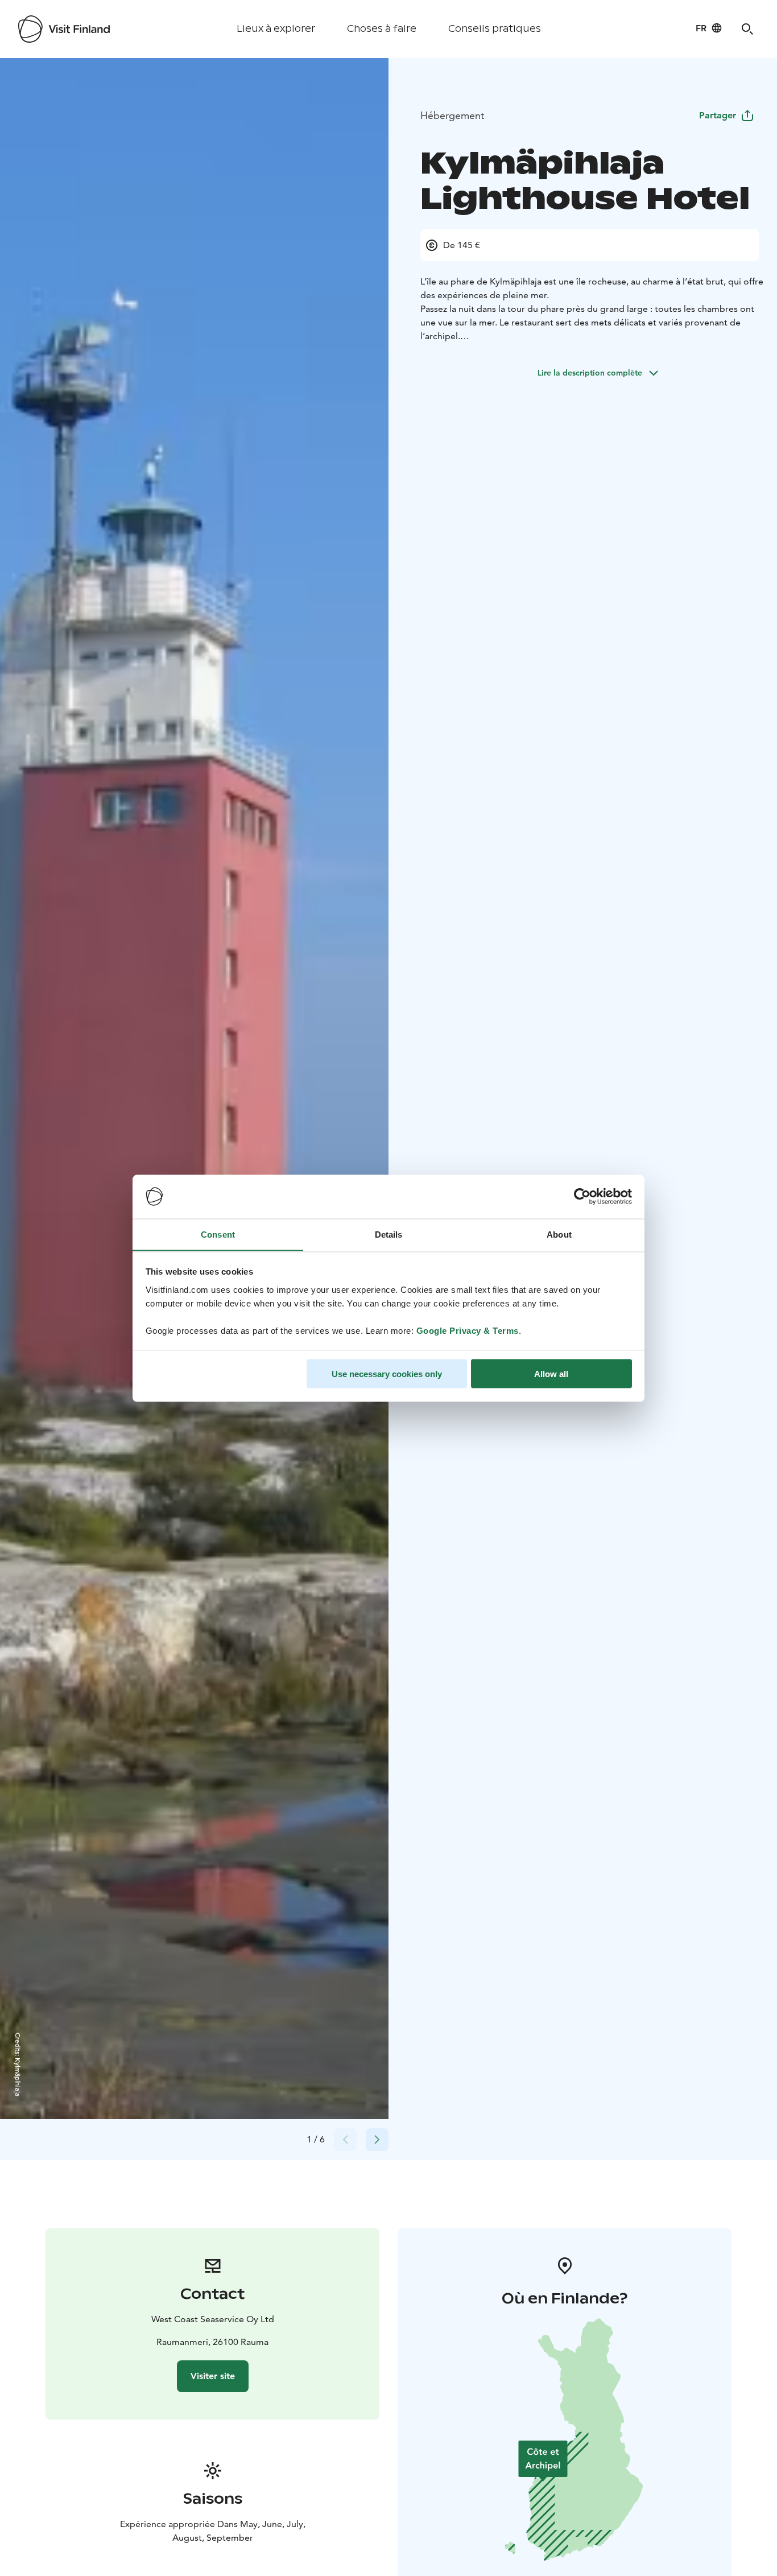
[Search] (747, 29)
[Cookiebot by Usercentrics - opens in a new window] (582, 1197)
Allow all (551, 1373)
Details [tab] (389, 1234)
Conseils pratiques (495, 29)
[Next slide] (377, 2140)
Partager (718, 115)
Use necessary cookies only (387, 1373)
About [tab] (559, 1234)
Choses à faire (382, 29)
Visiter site (213, 2376)
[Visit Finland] (64, 29)
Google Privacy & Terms (468, 1330)
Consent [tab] (218, 1234)
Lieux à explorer (276, 29)
